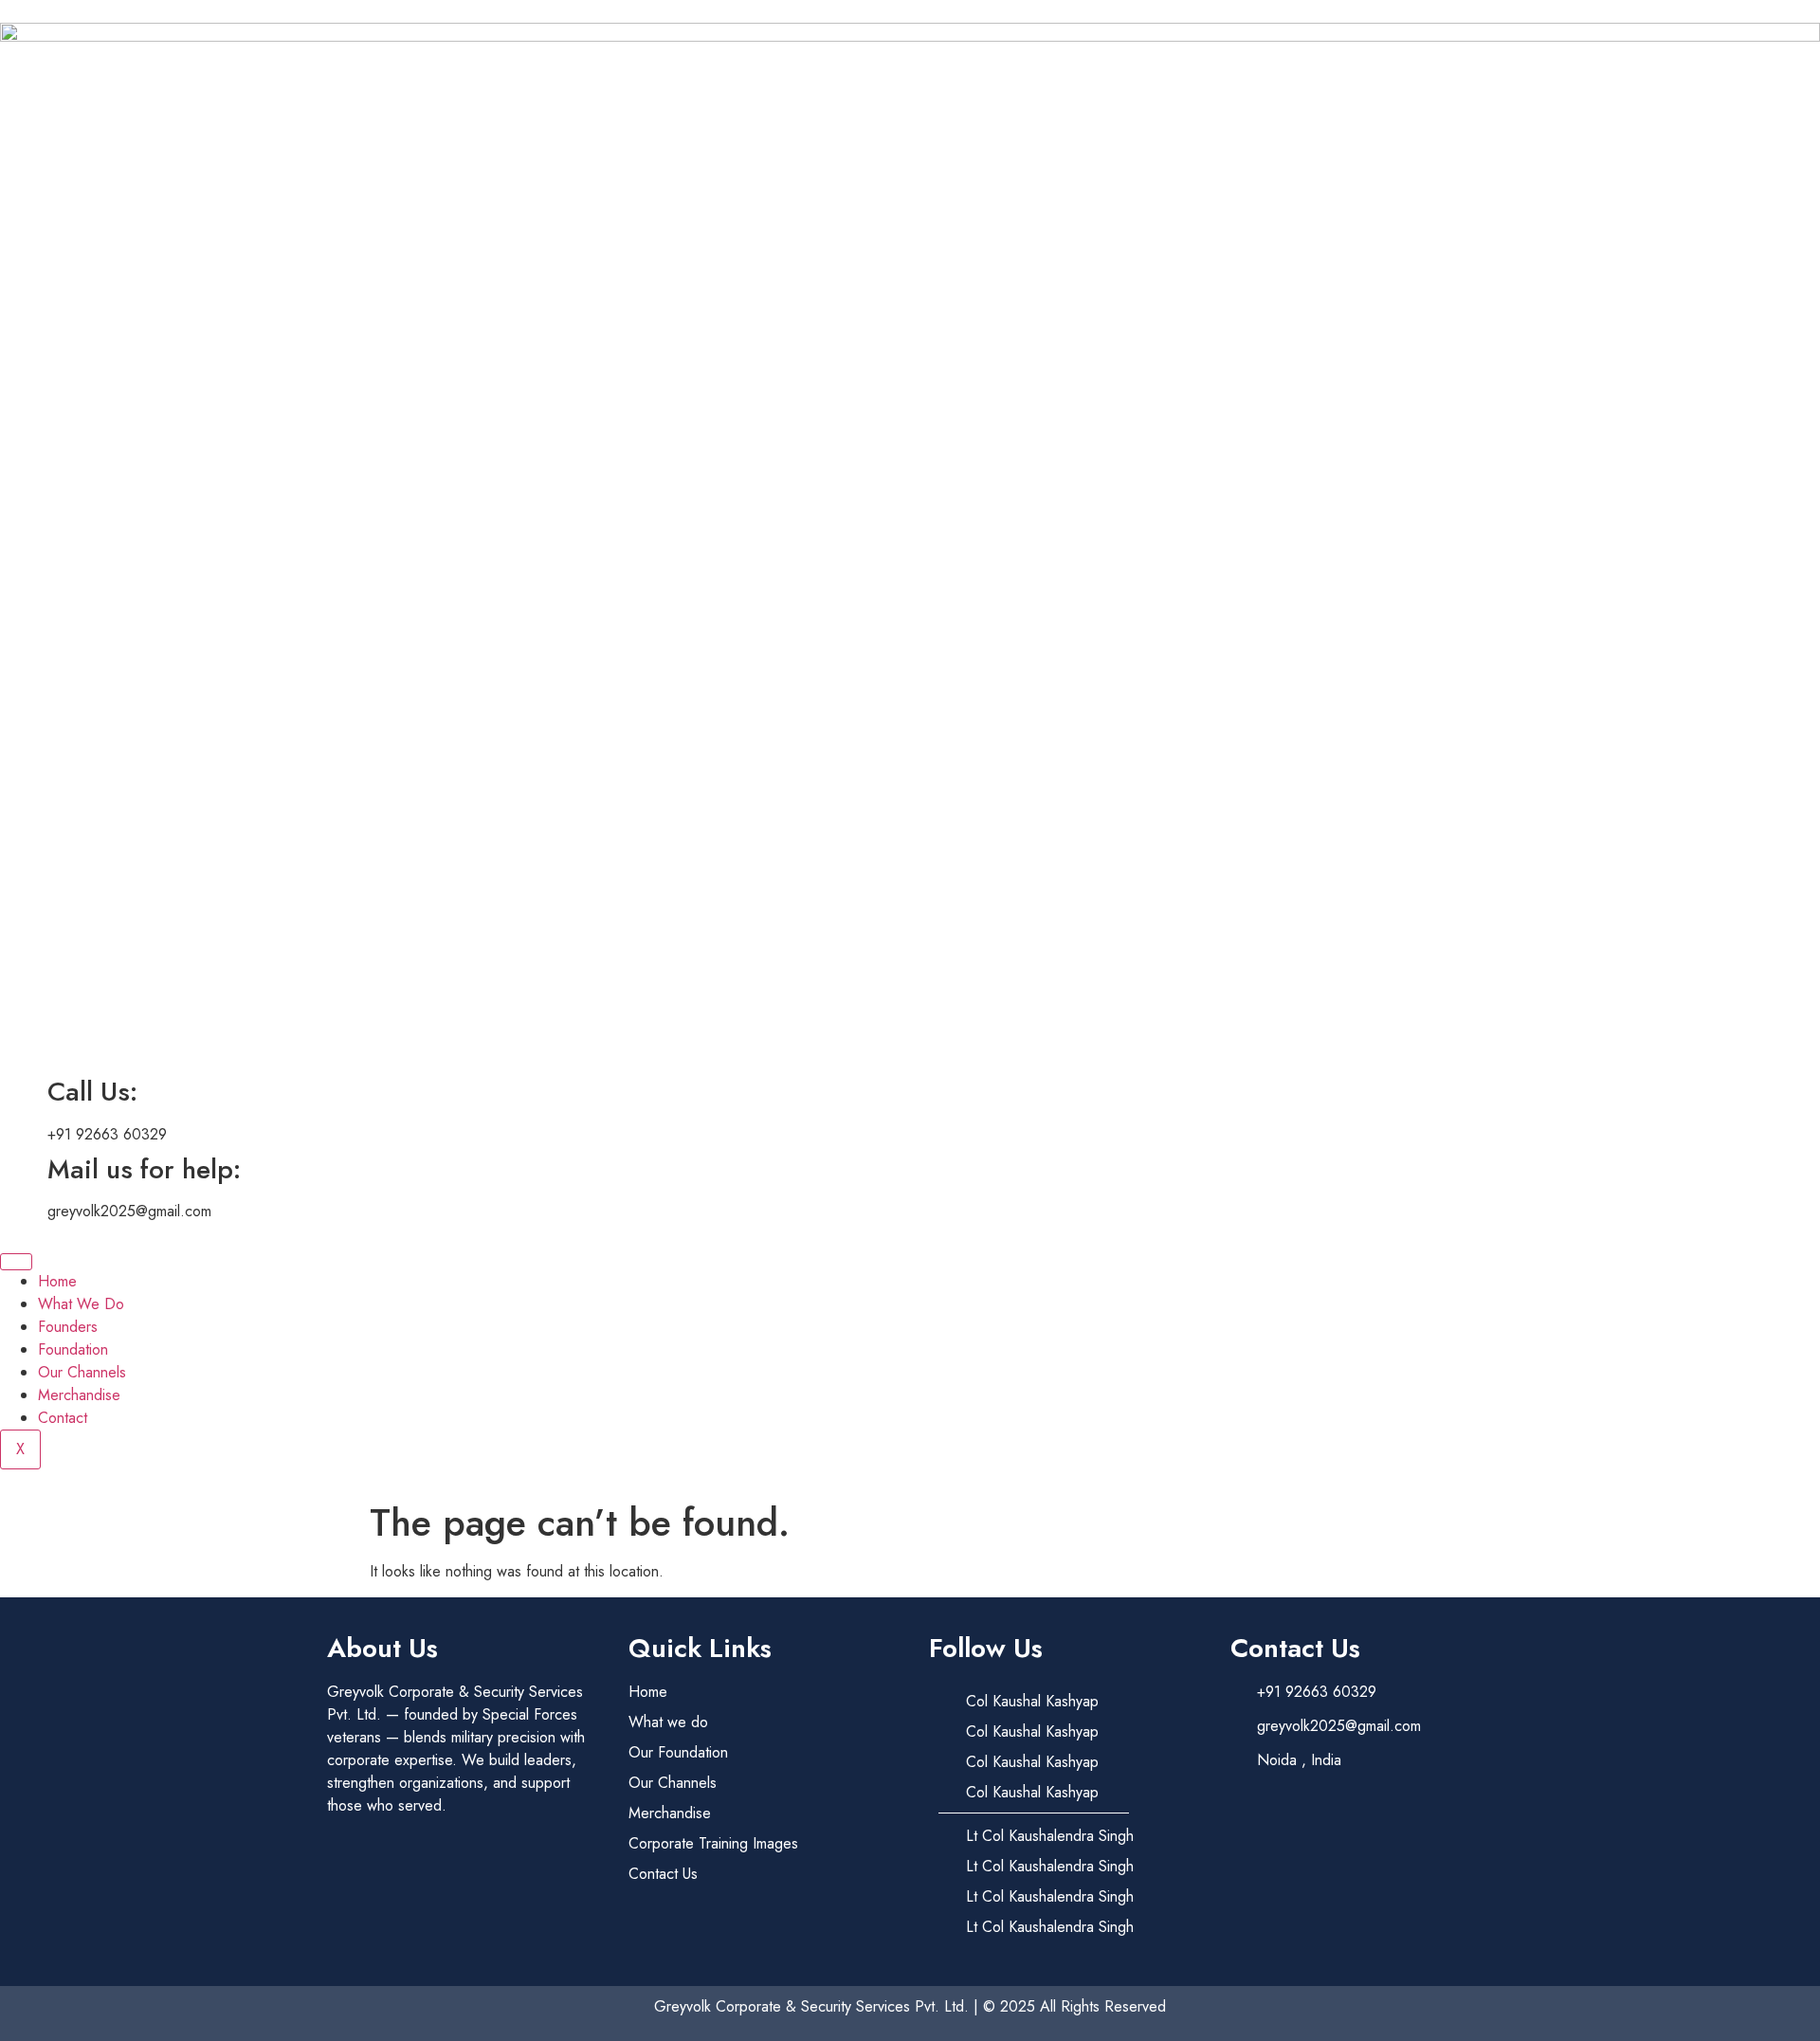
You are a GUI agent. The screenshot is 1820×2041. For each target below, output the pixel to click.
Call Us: (92, 1092)
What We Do (81, 1304)
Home (57, 1281)
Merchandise (79, 1395)
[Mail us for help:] (24, 1170)
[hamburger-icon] (16, 1262)
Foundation (73, 1349)
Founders (68, 1327)
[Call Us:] (24, 1092)
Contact (63, 1418)
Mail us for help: (144, 1169)
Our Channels (82, 1372)
